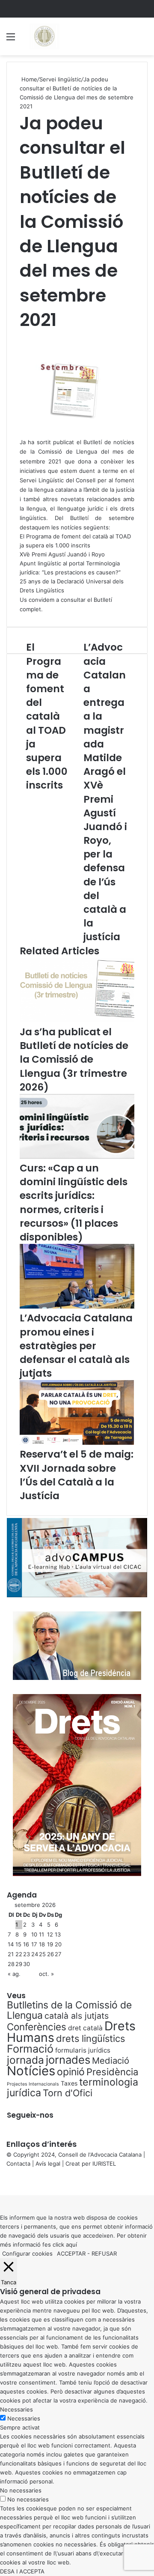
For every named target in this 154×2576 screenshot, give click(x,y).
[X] (3, 2182)
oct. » (46, 1974)
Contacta (18, 2164)
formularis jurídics (83, 2050)
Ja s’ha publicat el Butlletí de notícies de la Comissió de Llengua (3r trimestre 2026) (74, 1059)
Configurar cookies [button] (27, 2253)
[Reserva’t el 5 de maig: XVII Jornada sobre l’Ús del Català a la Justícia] (77, 1443)
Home (28, 79)
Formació (30, 2049)
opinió (71, 2072)
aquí (71, 2244)
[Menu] (11, 40)
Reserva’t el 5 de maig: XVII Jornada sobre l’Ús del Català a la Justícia (77, 1475)
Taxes (69, 2083)
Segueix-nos (30, 2115)
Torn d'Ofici (68, 2093)
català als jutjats (77, 2016)
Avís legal (48, 2164)
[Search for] (143, 40)
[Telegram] (6, 2182)
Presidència (112, 2072)
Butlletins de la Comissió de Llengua (69, 2010)
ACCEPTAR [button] (71, 2253)
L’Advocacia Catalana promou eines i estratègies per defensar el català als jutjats (76, 1346)
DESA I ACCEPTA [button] (22, 2571)
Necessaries (24, 2418)
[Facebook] (1, 2182)
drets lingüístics (90, 2038)
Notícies (31, 2071)
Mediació (111, 2061)
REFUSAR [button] (104, 2253)
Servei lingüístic (60, 79)
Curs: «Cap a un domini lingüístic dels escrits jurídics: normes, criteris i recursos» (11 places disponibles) (74, 1203)
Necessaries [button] (16, 2409)
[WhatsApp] (4, 2182)
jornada (25, 2060)
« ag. (14, 1974)
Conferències (37, 2027)
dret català (85, 2028)
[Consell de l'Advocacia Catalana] (44, 36)
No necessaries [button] (21, 2490)
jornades (68, 2060)
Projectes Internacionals (33, 2084)
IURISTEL (104, 2164)
